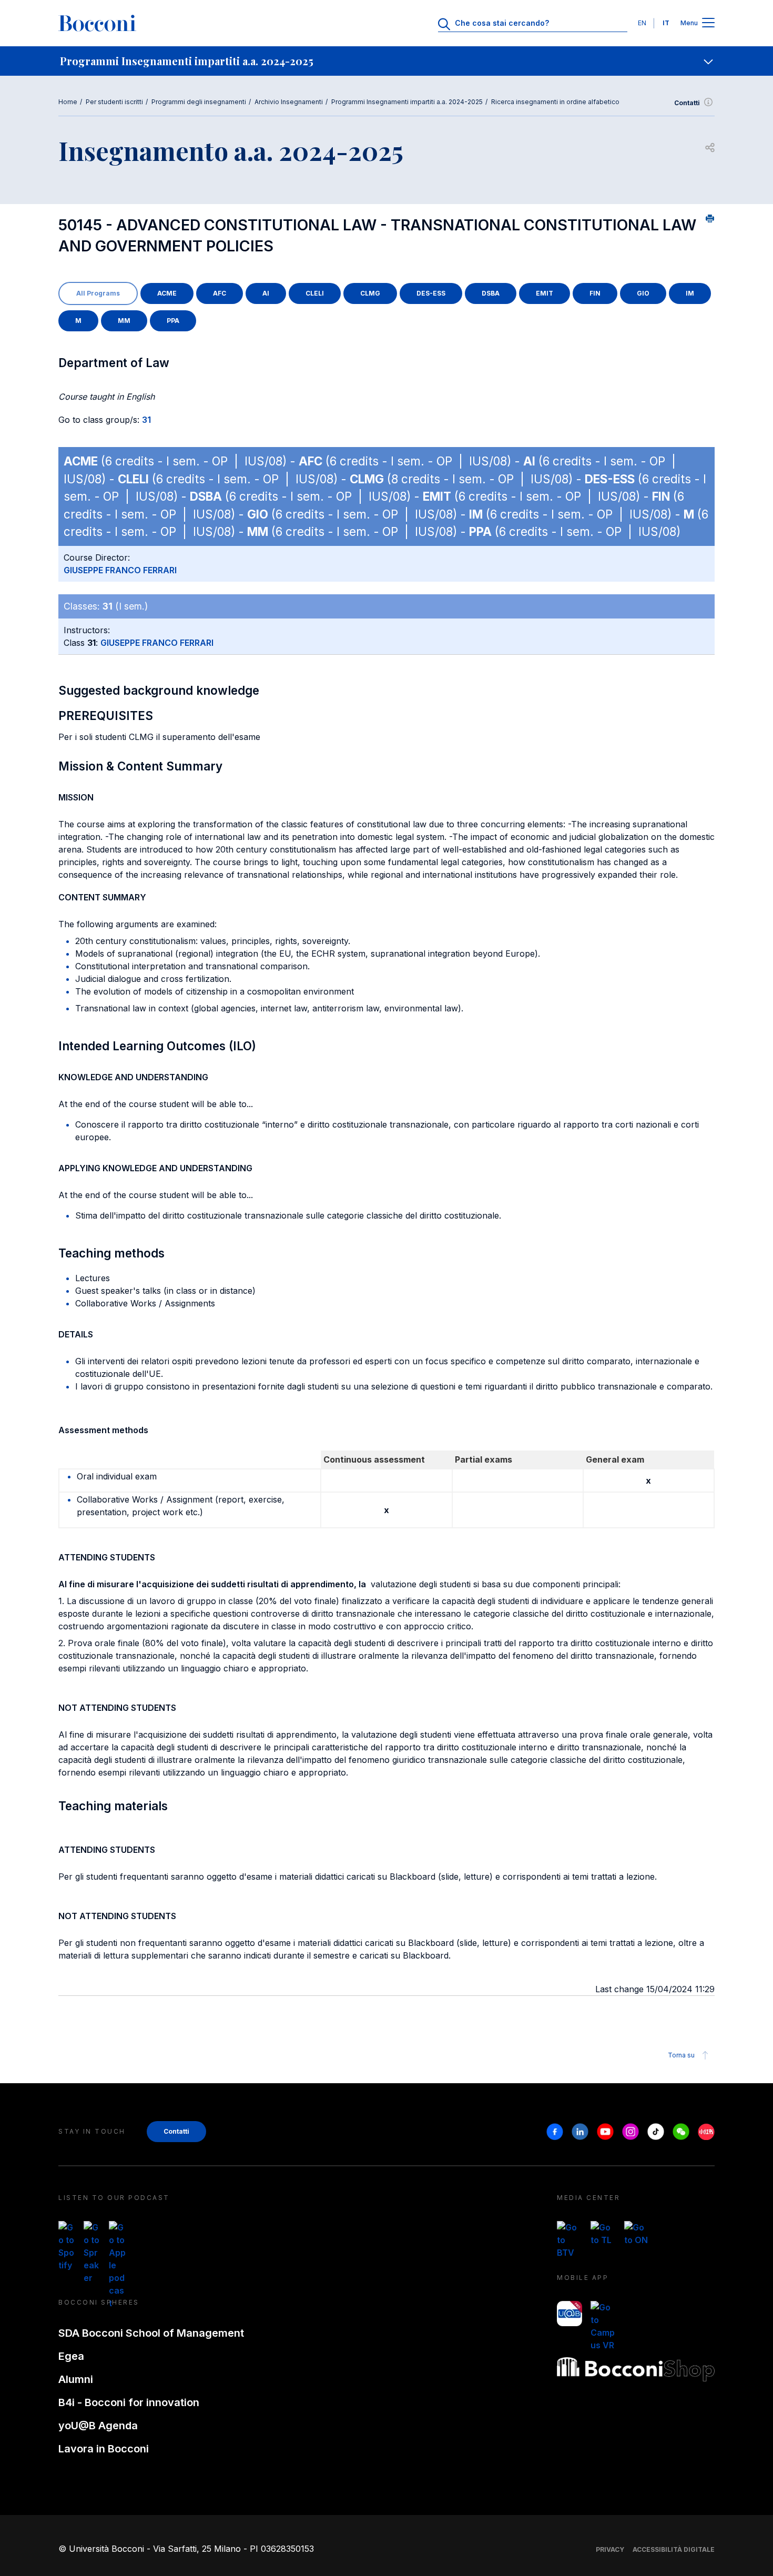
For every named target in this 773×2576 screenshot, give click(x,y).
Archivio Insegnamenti (289, 102)
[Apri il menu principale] (708, 23)
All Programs (98, 293)
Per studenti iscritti (114, 102)
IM (690, 293)
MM (124, 321)
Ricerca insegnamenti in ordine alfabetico (555, 102)
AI (266, 293)
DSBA (491, 293)
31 (146, 420)
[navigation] (387, 61)
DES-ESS (431, 293)
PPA (173, 321)
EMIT (545, 293)
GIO (643, 293)
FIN (595, 293)
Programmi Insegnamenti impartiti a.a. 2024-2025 (407, 102)
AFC (220, 293)
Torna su (681, 2055)
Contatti (687, 103)
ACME (167, 293)
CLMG (370, 293)
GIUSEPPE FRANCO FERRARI (120, 570)
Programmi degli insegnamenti (199, 102)
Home (68, 102)
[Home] (97, 23)
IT (666, 23)
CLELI (315, 293)
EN (642, 23)
